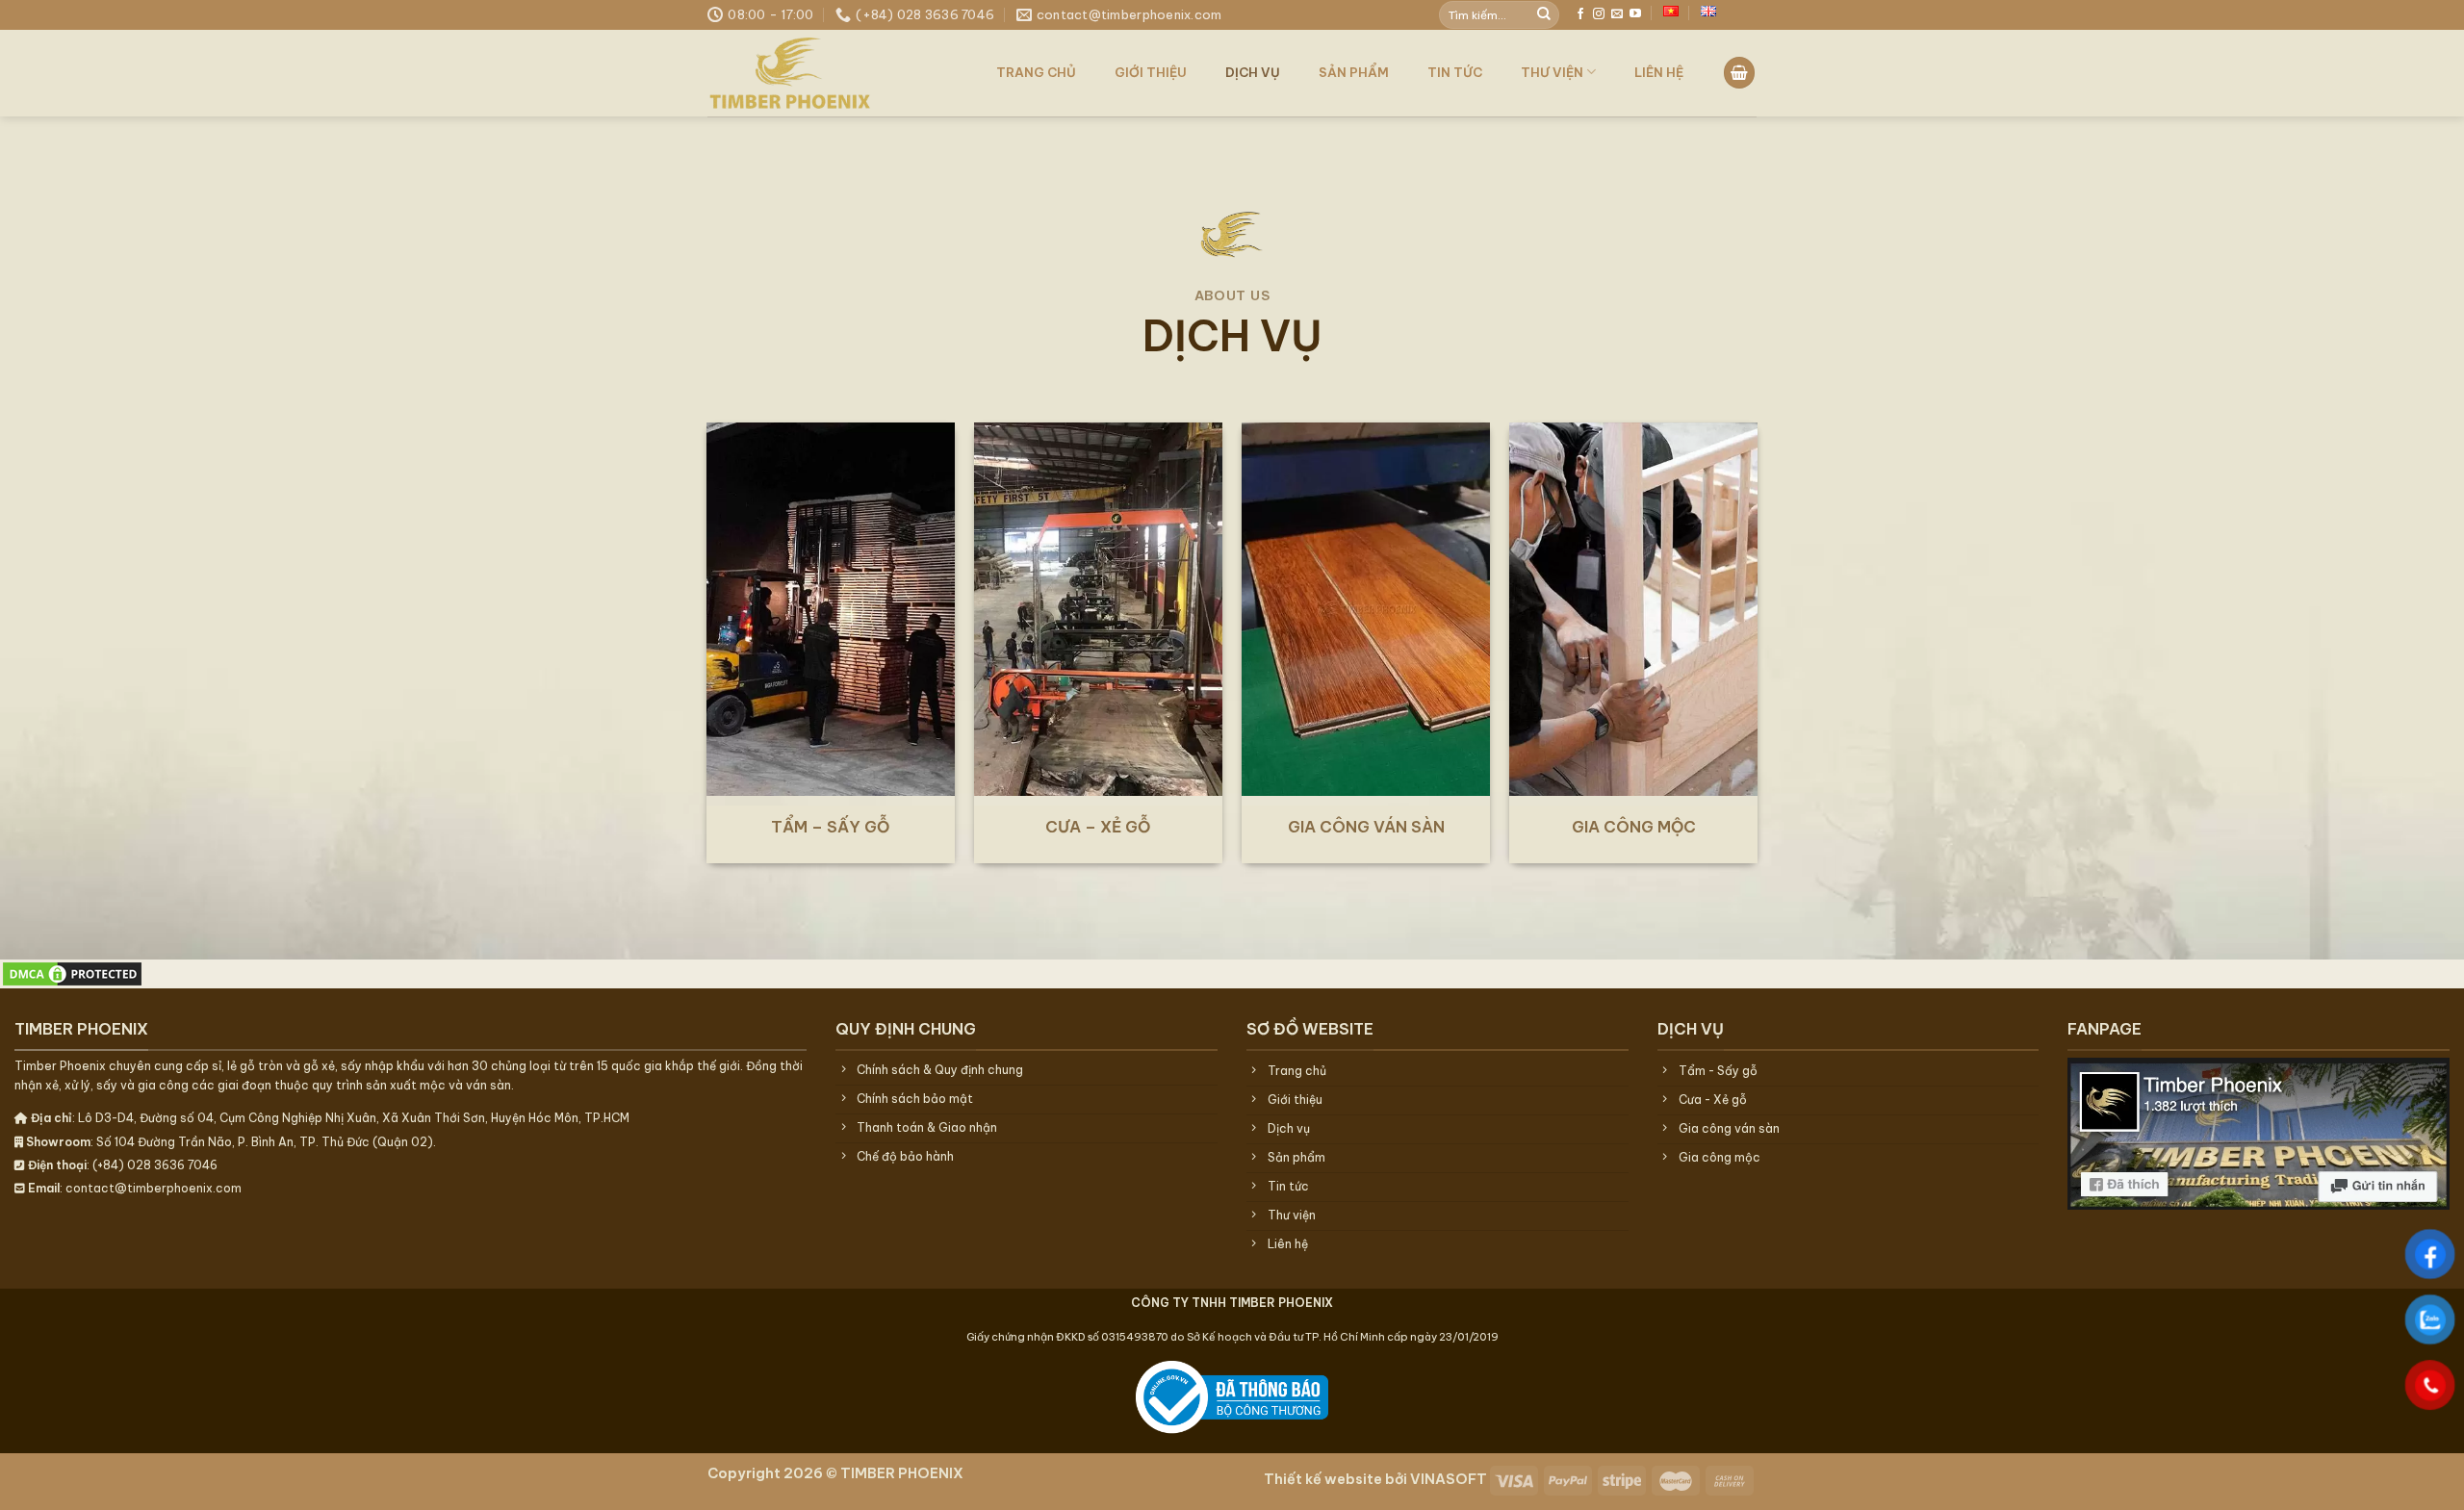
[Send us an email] (1617, 14)
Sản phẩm (1354, 72)
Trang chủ (1036, 72)
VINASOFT (1449, 1479)
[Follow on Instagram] (1599, 14)
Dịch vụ (1253, 72)
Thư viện (1552, 72)
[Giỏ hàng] (1739, 73)
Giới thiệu (1151, 72)
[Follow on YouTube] (1635, 14)
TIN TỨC (1455, 72)
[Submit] (1544, 14)
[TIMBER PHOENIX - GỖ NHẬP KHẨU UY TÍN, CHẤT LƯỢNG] (828, 73)
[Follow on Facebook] (1580, 14)
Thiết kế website (1323, 1479)
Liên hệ (1659, 72)
